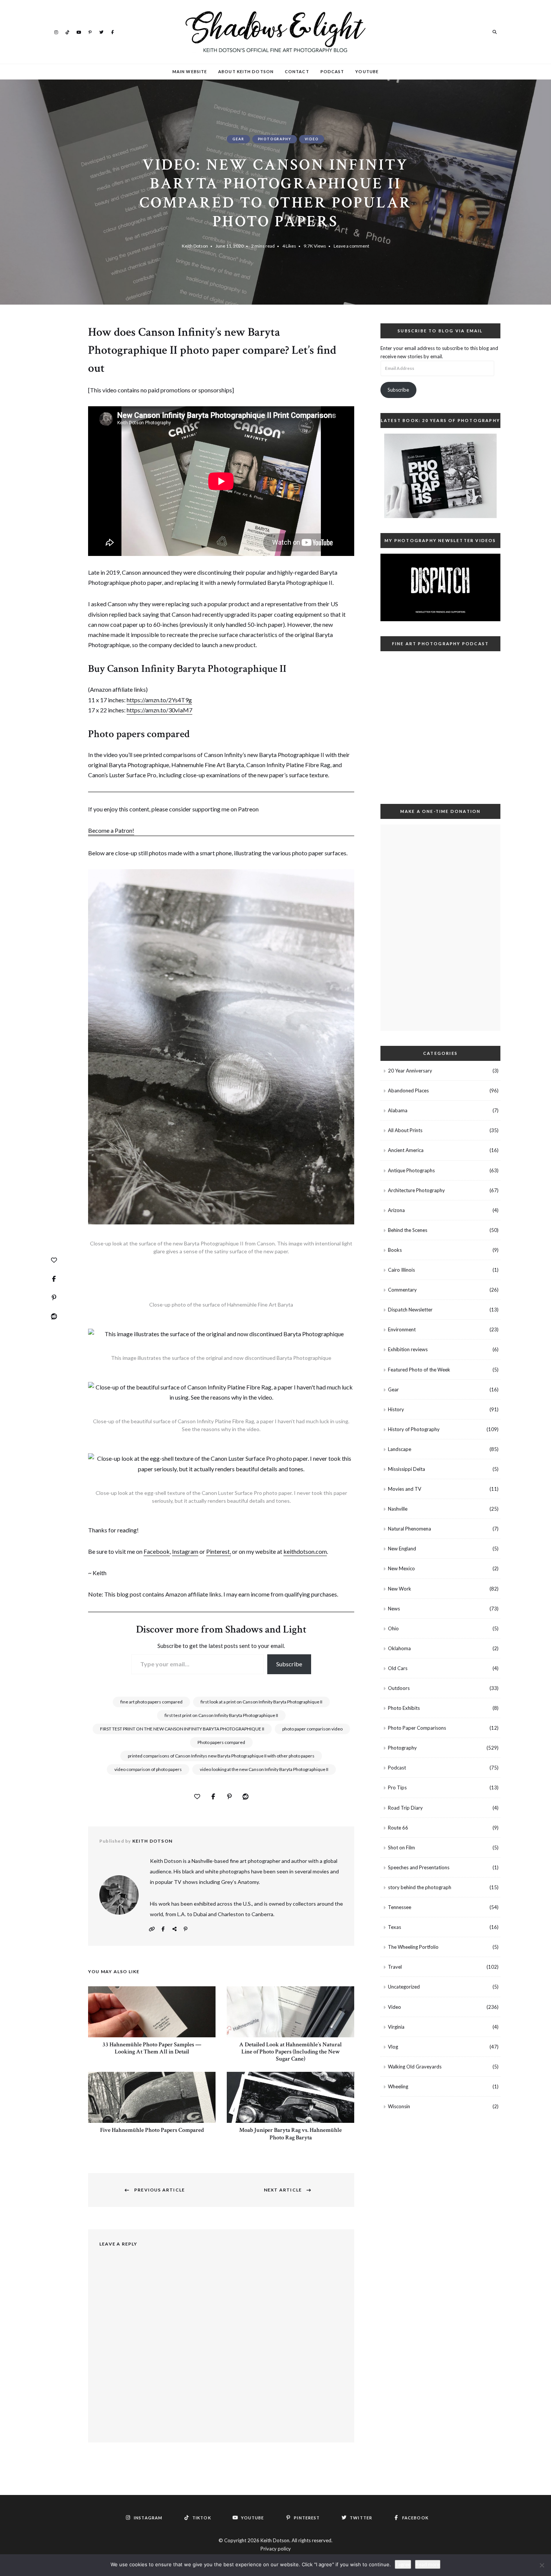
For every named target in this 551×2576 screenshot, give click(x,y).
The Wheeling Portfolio (413, 1947)
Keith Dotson (195, 246)
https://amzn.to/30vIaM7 (159, 710)
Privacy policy (276, 2549)
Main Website (190, 71)
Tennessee (400, 1907)
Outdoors (399, 1688)
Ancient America (406, 1150)
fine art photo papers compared (151, 1702)
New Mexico (401, 1568)
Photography (275, 139)
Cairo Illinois (401, 1270)
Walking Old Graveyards (415, 2067)
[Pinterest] (54, 1298)
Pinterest (90, 32)
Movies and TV (405, 1489)
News (394, 1609)
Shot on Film (401, 1848)
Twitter (101, 32)
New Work (400, 1589)
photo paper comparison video (312, 1729)
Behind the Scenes (408, 1230)
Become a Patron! (111, 830)
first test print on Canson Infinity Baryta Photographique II (221, 1715)
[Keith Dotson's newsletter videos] (440, 587)
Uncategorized (404, 1987)
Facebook (112, 32)
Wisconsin (399, 2106)
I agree (403, 2564)
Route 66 (398, 1828)
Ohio (393, 1628)
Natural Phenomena (410, 1529)
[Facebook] (54, 1279)
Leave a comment (351, 246)
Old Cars (398, 1668)
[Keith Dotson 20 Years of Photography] (440, 476)
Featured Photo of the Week (419, 1370)
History (396, 1409)
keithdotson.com (305, 1551)
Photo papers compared (221, 1742)
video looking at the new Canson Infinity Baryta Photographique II (264, 1769)
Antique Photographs (411, 1170)
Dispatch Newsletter (410, 1310)
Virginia (396, 2027)
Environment (402, 1329)
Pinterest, (219, 1551)
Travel (395, 1967)
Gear (238, 139)
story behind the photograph (420, 1887)
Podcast (332, 71)
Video (312, 139)
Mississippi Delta (407, 1469)
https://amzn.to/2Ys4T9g (159, 700)
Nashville (398, 1509)
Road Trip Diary (405, 1808)
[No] (542, 2565)
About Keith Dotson (246, 71)
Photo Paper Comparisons (417, 1728)
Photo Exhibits (404, 1708)
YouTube (79, 32)
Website (152, 1929)
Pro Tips (397, 1787)
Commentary (402, 1290)
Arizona (396, 1210)
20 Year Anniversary (410, 1071)
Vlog (393, 2047)
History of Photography (414, 1429)
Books (395, 1250)
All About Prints (405, 1130)
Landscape (400, 1449)
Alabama (398, 1110)
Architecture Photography (416, 1190)
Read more (428, 2564)
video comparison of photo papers (148, 1769)
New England (402, 1549)
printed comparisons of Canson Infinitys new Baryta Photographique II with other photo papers (221, 1756)
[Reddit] (54, 1316)
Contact (297, 71)
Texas (395, 1927)
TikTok (67, 32)
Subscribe (289, 1664)
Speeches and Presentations (419, 1867)
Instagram (56, 32)
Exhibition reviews (408, 1349)
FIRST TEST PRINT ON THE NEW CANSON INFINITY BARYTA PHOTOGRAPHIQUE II (182, 1729)
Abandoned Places (408, 1090)
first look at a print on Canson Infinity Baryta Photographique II (261, 1702)
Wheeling (398, 2086)
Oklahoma (399, 1648)
